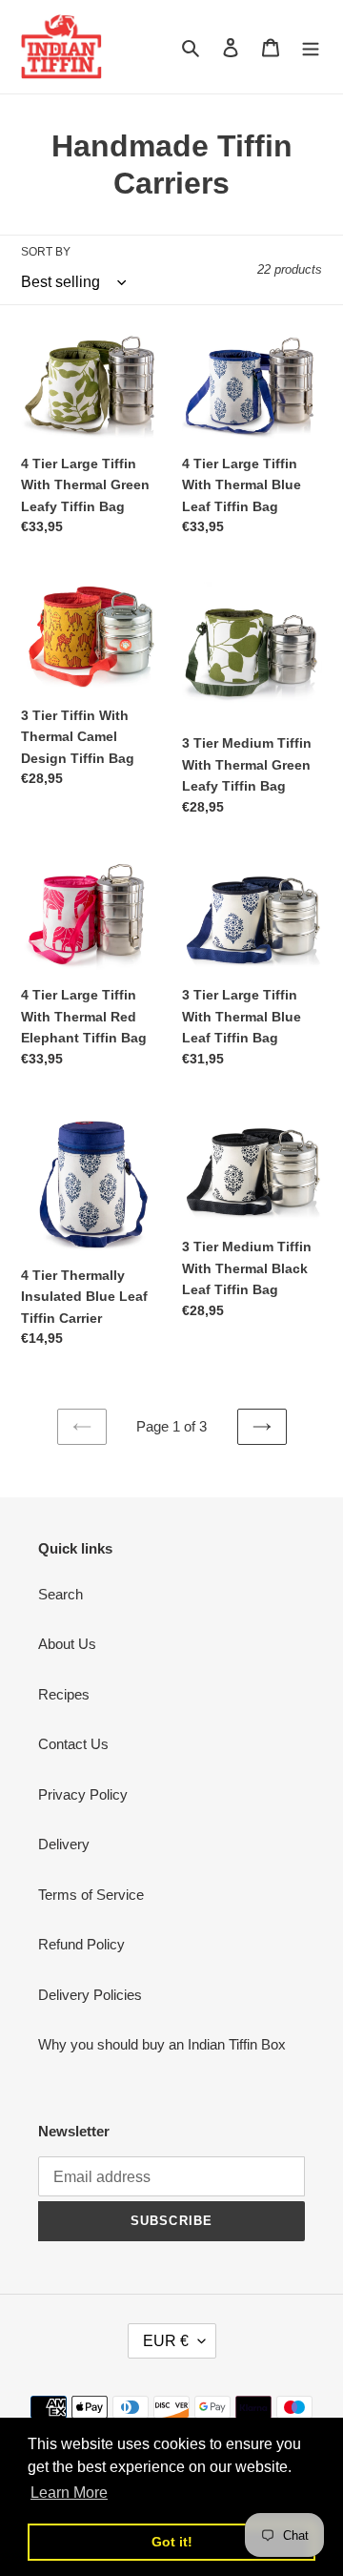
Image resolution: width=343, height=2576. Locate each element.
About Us (67, 1644)
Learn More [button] (69, 2493)
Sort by (46, 252)
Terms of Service (91, 1895)
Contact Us (73, 1744)
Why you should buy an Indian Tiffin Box (162, 2044)
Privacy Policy (83, 1794)
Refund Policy (81, 1944)
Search (61, 1594)
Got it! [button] (172, 2542)
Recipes (64, 1694)
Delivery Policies (90, 1995)
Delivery (64, 1844)
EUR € (166, 2341)
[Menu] (311, 47)
